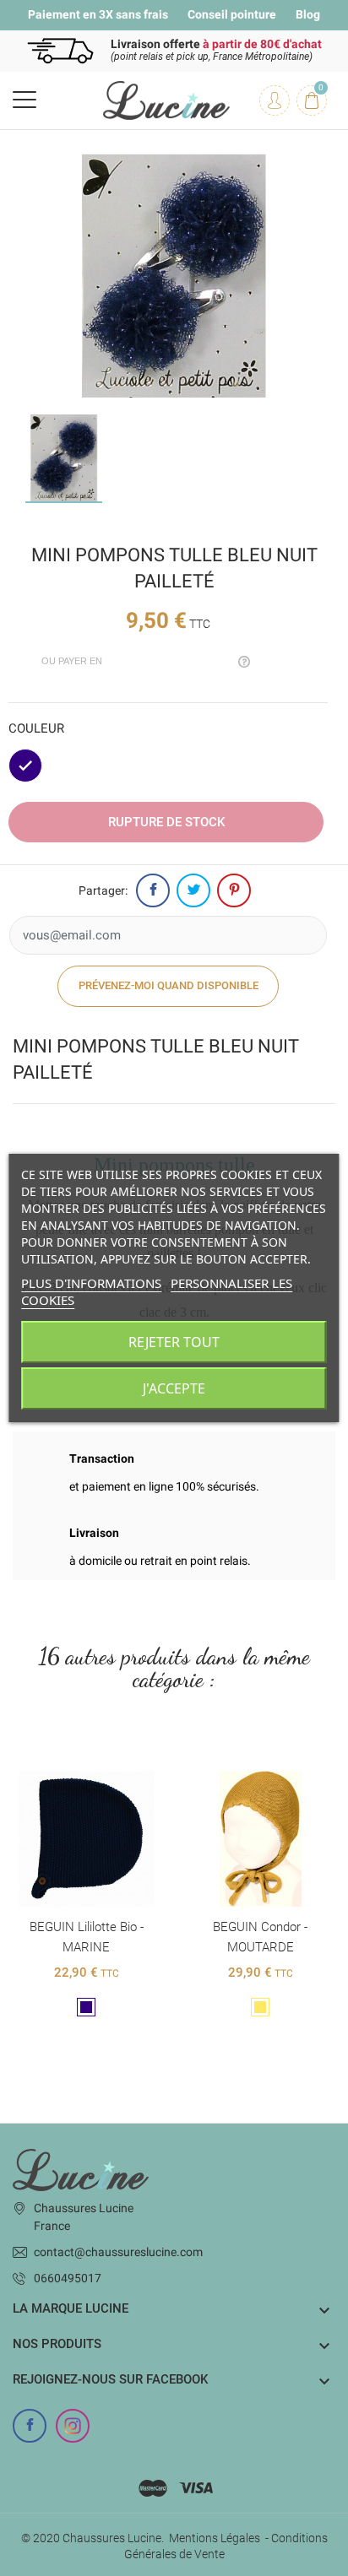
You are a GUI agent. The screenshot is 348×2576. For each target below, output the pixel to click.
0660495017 (68, 2278)
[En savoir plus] (104, 1757)
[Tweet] (193, 890)
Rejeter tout (174, 1342)
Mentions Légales (215, 2538)
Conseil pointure (232, 14)
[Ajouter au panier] (68, 1757)
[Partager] (153, 890)
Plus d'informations (91, 1283)
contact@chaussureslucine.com (118, 2252)
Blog (308, 14)
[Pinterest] (234, 890)
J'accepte (174, 1388)
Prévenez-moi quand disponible (169, 985)
